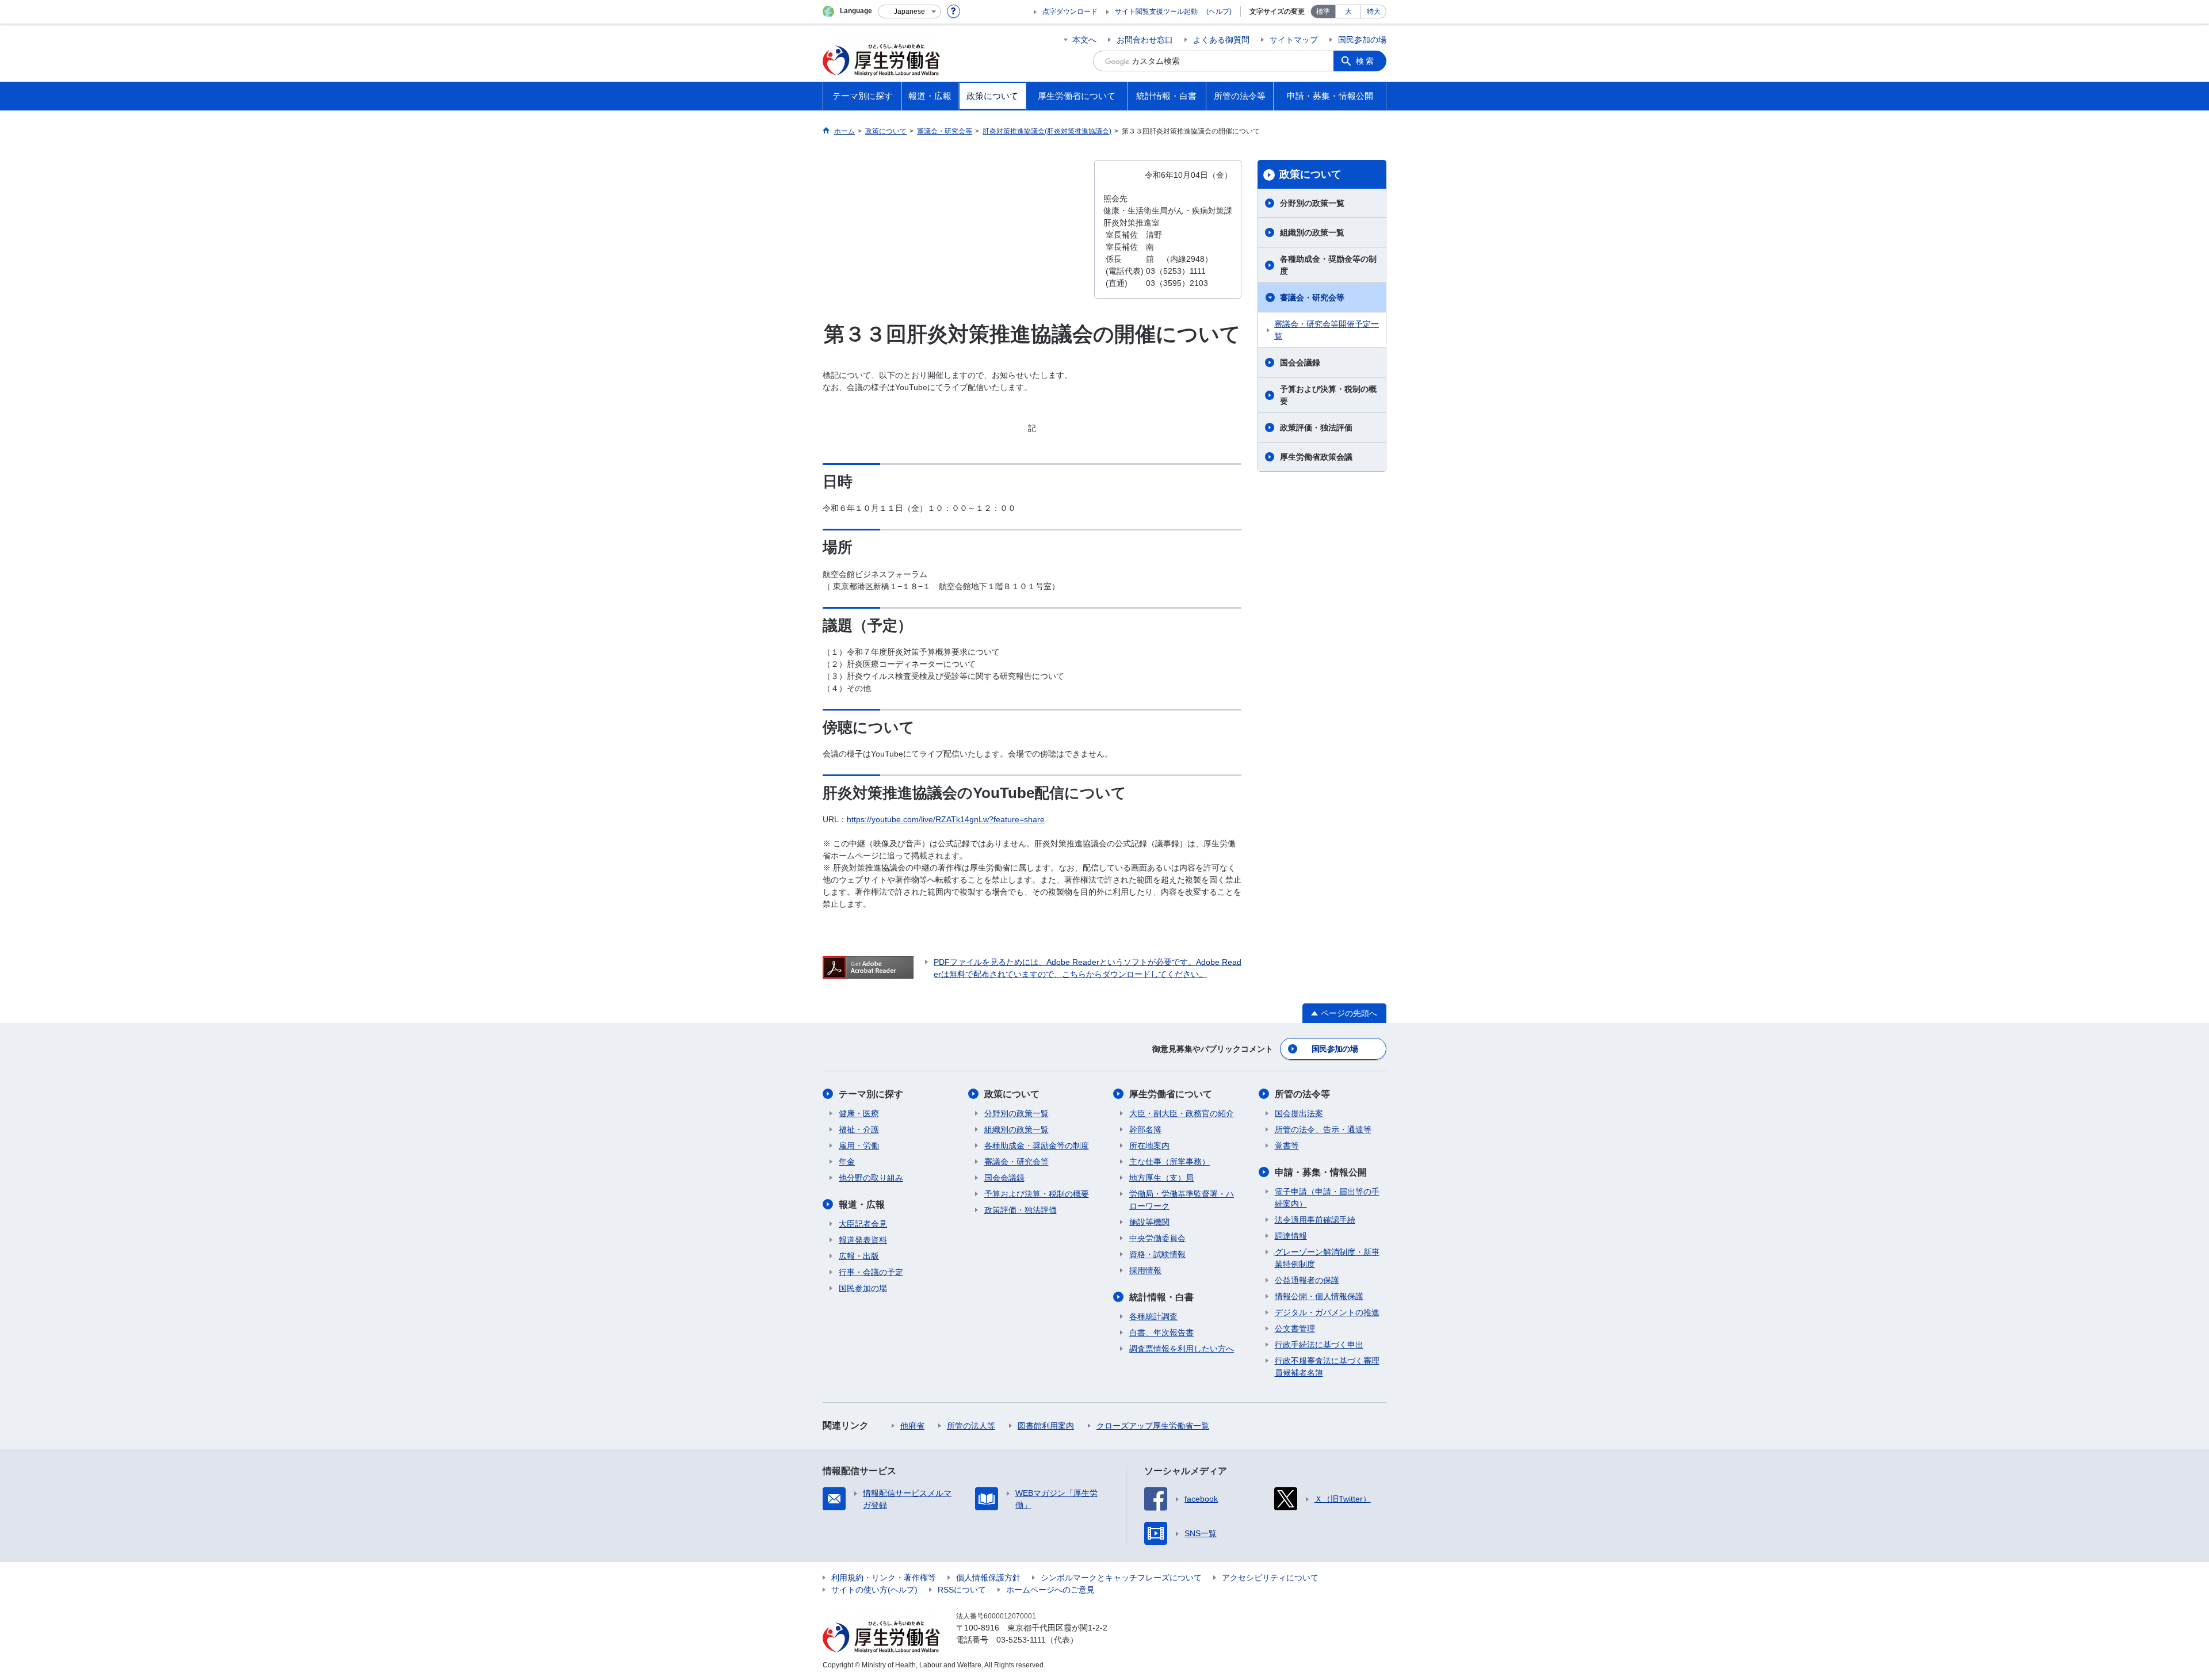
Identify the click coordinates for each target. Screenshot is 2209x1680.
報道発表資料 (863, 1240)
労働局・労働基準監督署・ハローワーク (1182, 1200)
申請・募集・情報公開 (1321, 1172)
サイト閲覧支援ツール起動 (1156, 12)
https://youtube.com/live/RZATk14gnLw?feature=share (946, 819)
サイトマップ (1294, 40)
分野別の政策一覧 (1312, 203)
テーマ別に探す (871, 1094)
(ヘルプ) (1219, 12)
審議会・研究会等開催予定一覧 (1327, 330)
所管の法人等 (971, 1426)
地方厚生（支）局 (1161, 1178)
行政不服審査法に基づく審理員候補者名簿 (1327, 1367)
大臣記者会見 (863, 1224)
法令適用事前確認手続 (1315, 1220)
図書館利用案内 (1046, 1426)
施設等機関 (1149, 1222)
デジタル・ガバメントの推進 (1327, 1312)
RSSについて (962, 1590)
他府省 (912, 1426)
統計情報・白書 (1161, 1297)
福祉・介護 (859, 1129)
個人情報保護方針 (988, 1578)
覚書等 (1287, 1146)
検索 (1366, 61)
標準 (1323, 12)
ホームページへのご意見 (1050, 1590)
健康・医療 (859, 1113)
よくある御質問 (1221, 40)
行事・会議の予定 (871, 1272)
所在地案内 (1149, 1146)
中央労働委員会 (1157, 1238)
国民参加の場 (1362, 40)
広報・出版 (859, 1256)
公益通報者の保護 (1307, 1280)
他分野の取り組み (871, 1178)
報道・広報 (862, 1204)
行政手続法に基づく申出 (1319, 1345)
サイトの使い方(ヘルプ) (874, 1590)
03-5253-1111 (1021, 1640)
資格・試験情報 (1157, 1254)
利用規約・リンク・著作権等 (884, 1578)
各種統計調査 (1153, 1316)
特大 (1374, 12)
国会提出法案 (1299, 1113)
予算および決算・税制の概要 (1328, 395)
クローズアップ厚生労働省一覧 (1153, 1426)
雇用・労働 (859, 1146)
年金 (847, 1162)
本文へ (1084, 40)
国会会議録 (1300, 362)
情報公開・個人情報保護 (1319, 1296)
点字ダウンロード (1070, 12)
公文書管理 (1295, 1328)
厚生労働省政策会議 (1316, 457)
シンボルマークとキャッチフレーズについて (1121, 1578)
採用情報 (1145, 1270)
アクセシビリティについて (1270, 1578)
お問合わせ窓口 (1145, 40)
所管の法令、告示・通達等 (1323, 1129)
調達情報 (1291, 1236)
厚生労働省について (1171, 1094)
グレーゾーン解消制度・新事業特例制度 (1327, 1258)
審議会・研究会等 (1312, 297)
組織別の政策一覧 (1312, 232)
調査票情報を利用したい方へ (1182, 1349)
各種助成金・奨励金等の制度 (1328, 265)
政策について (1310, 174)
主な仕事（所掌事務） (1170, 1162)
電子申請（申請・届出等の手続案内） (1327, 1198)
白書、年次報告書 (1161, 1332)
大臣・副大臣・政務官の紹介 (1182, 1113)
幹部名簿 (1145, 1129)
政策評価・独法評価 (1316, 427)
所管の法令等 (1302, 1094)
